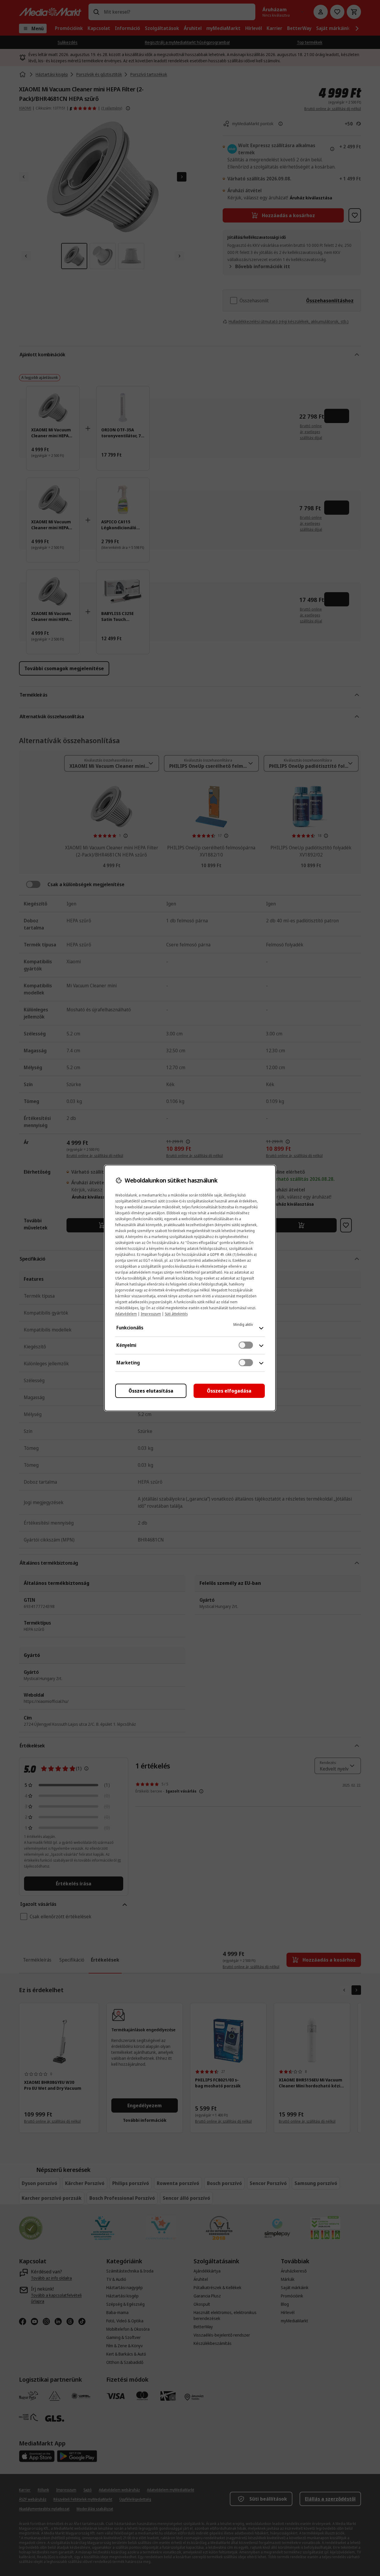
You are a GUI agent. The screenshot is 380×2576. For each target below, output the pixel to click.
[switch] (246, 1345)
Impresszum (151, 1314)
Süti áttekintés (176, 1314)
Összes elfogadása (229, 1391)
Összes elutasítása (151, 1391)
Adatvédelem (126, 1314)
